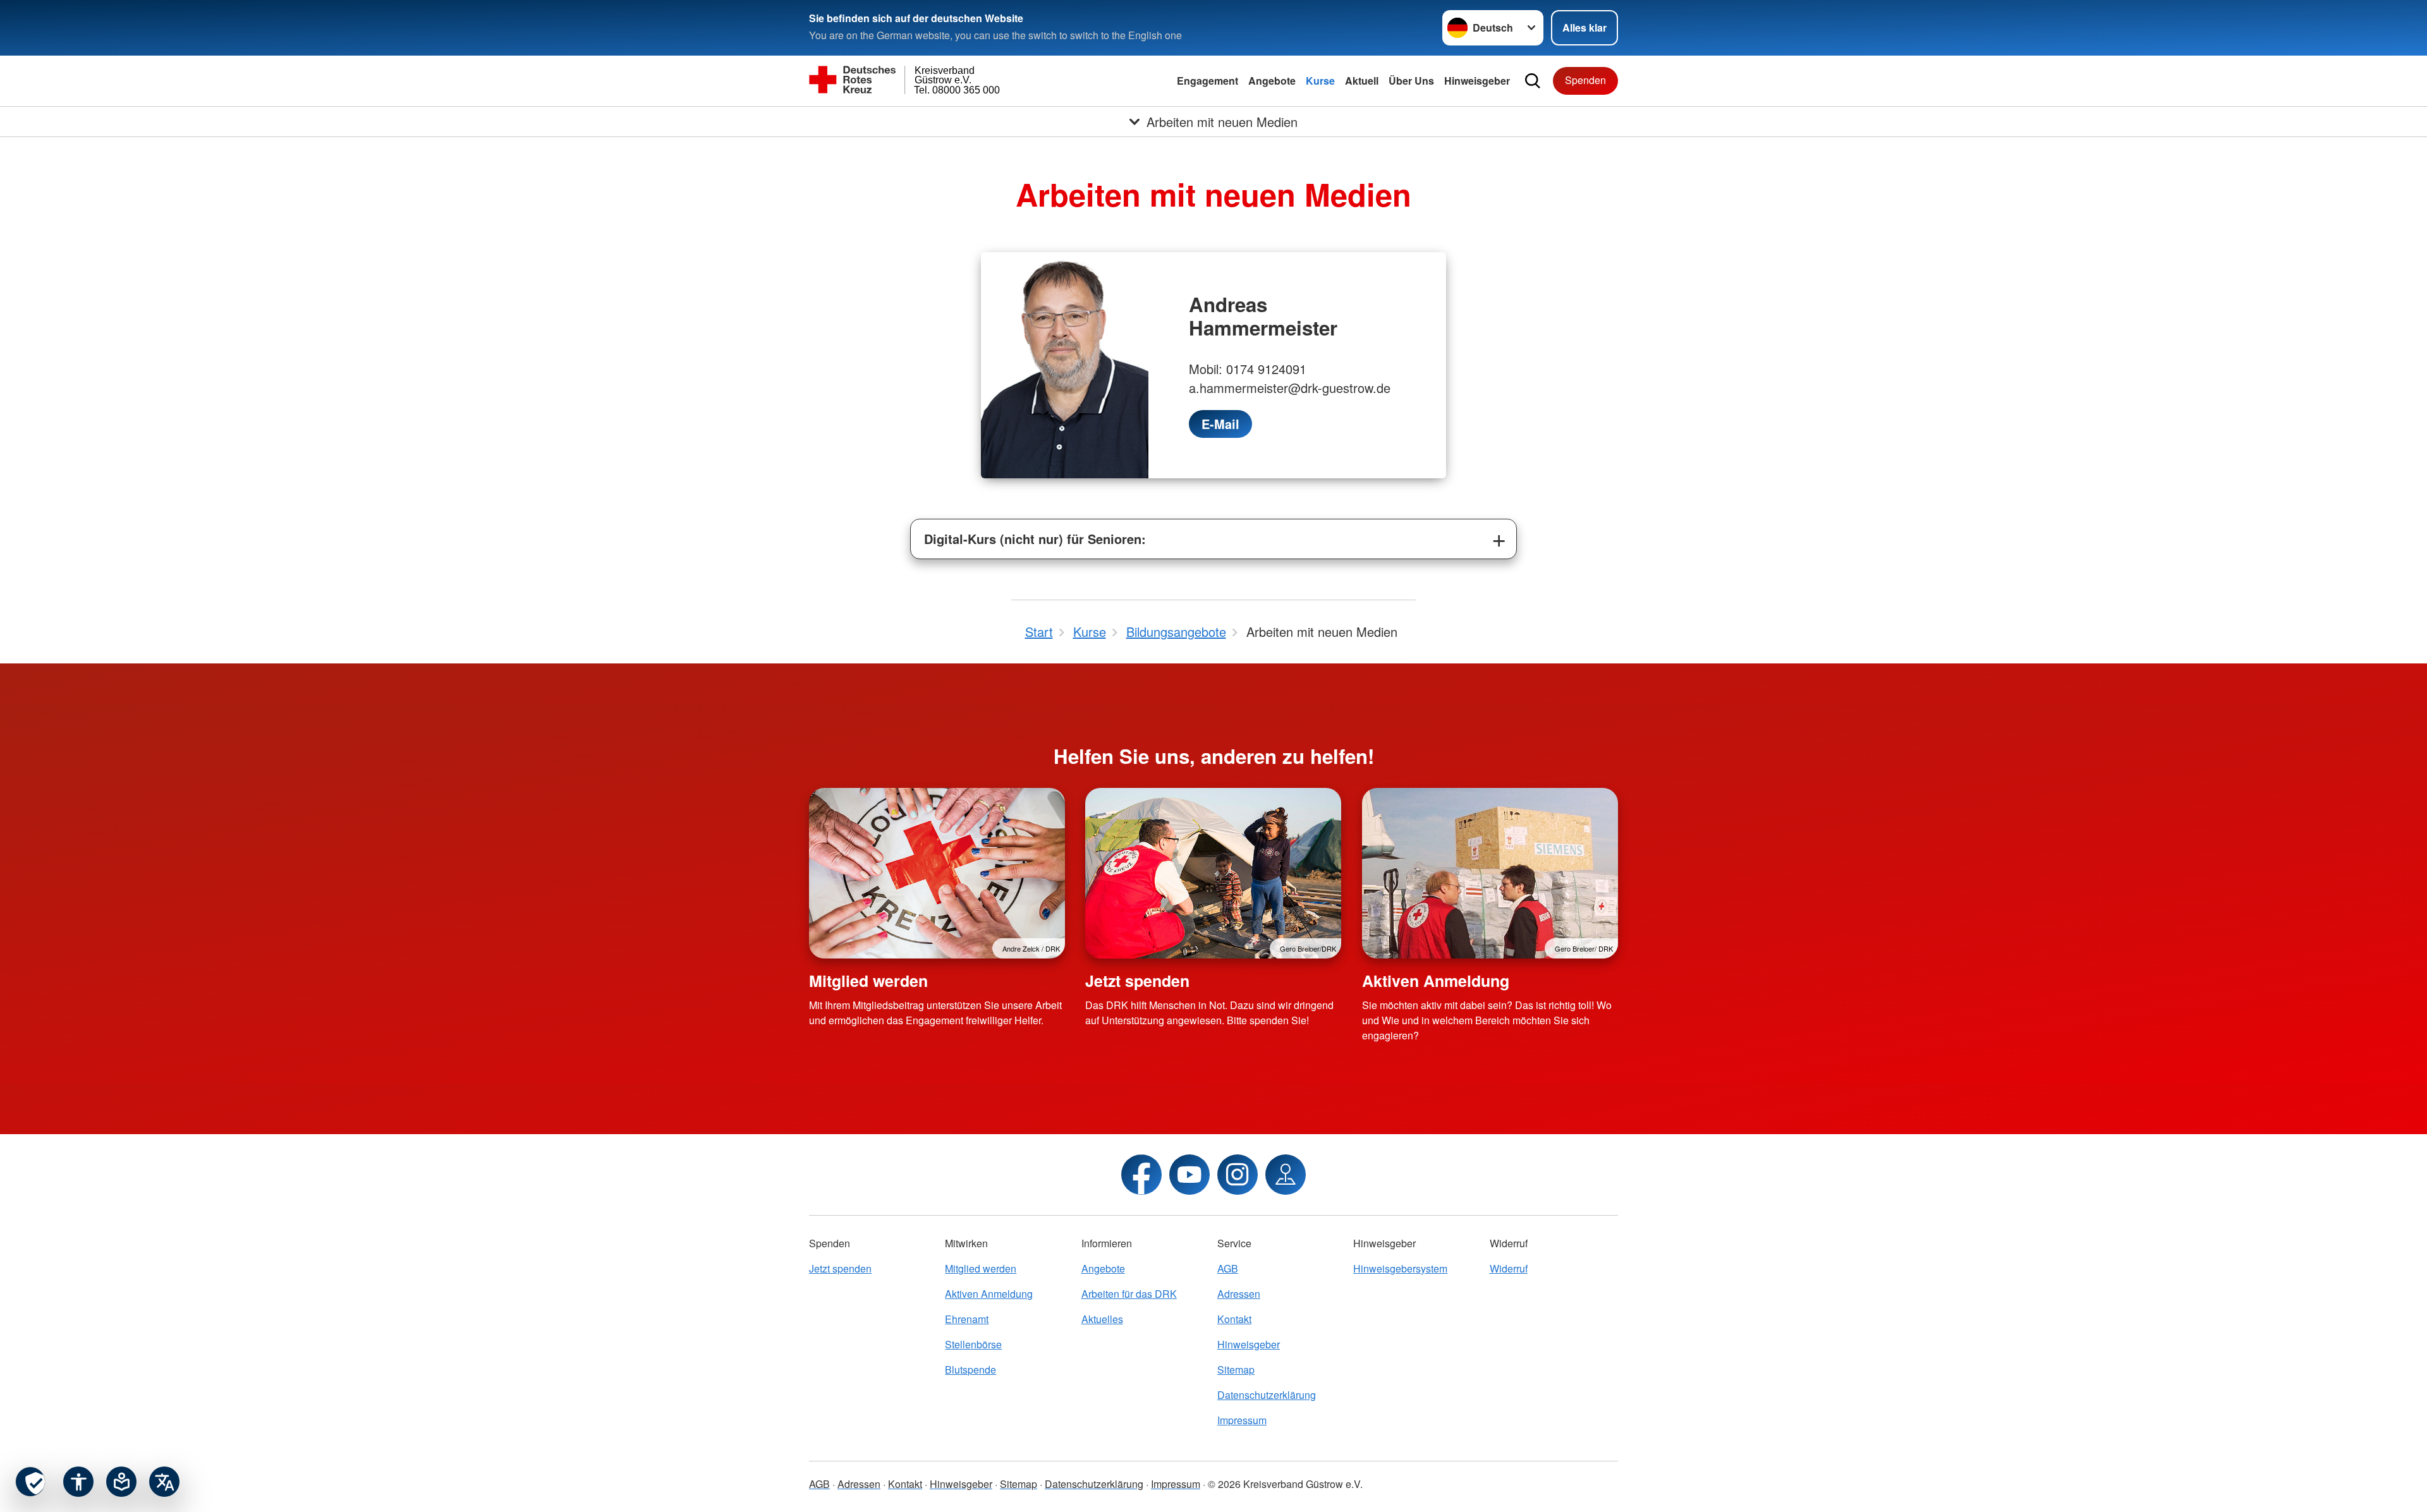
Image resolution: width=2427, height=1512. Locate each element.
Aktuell (1362, 81)
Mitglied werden (868, 981)
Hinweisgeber (1477, 81)
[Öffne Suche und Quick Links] (1533, 81)
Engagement (1207, 81)
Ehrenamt (967, 1319)
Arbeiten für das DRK (1129, 1294)
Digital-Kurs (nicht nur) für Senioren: (1035, 539)
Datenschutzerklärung (1267, 1395)
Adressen (1239, 1294)
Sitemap (1236, 1370)
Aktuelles (1102, 1319)
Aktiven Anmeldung (1436, 981)
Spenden (1585, 80)
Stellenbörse (973, 1344)
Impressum (1242, 1420)
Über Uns (1411, 81)
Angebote (1272, 81)
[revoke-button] (30, 1482)
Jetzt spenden (1137, 981)
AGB (1228, 1268)
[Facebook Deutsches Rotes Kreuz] (1141, 1175)
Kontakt (1234, 1319)
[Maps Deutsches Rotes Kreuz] (1286, 1175)
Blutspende (970, 1370)
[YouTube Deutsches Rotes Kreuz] (1189, 1175)
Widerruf (1509, 1268)
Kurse (1320, 81)
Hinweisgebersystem (1400, 1268)
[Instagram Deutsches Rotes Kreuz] (1238, 1175)
